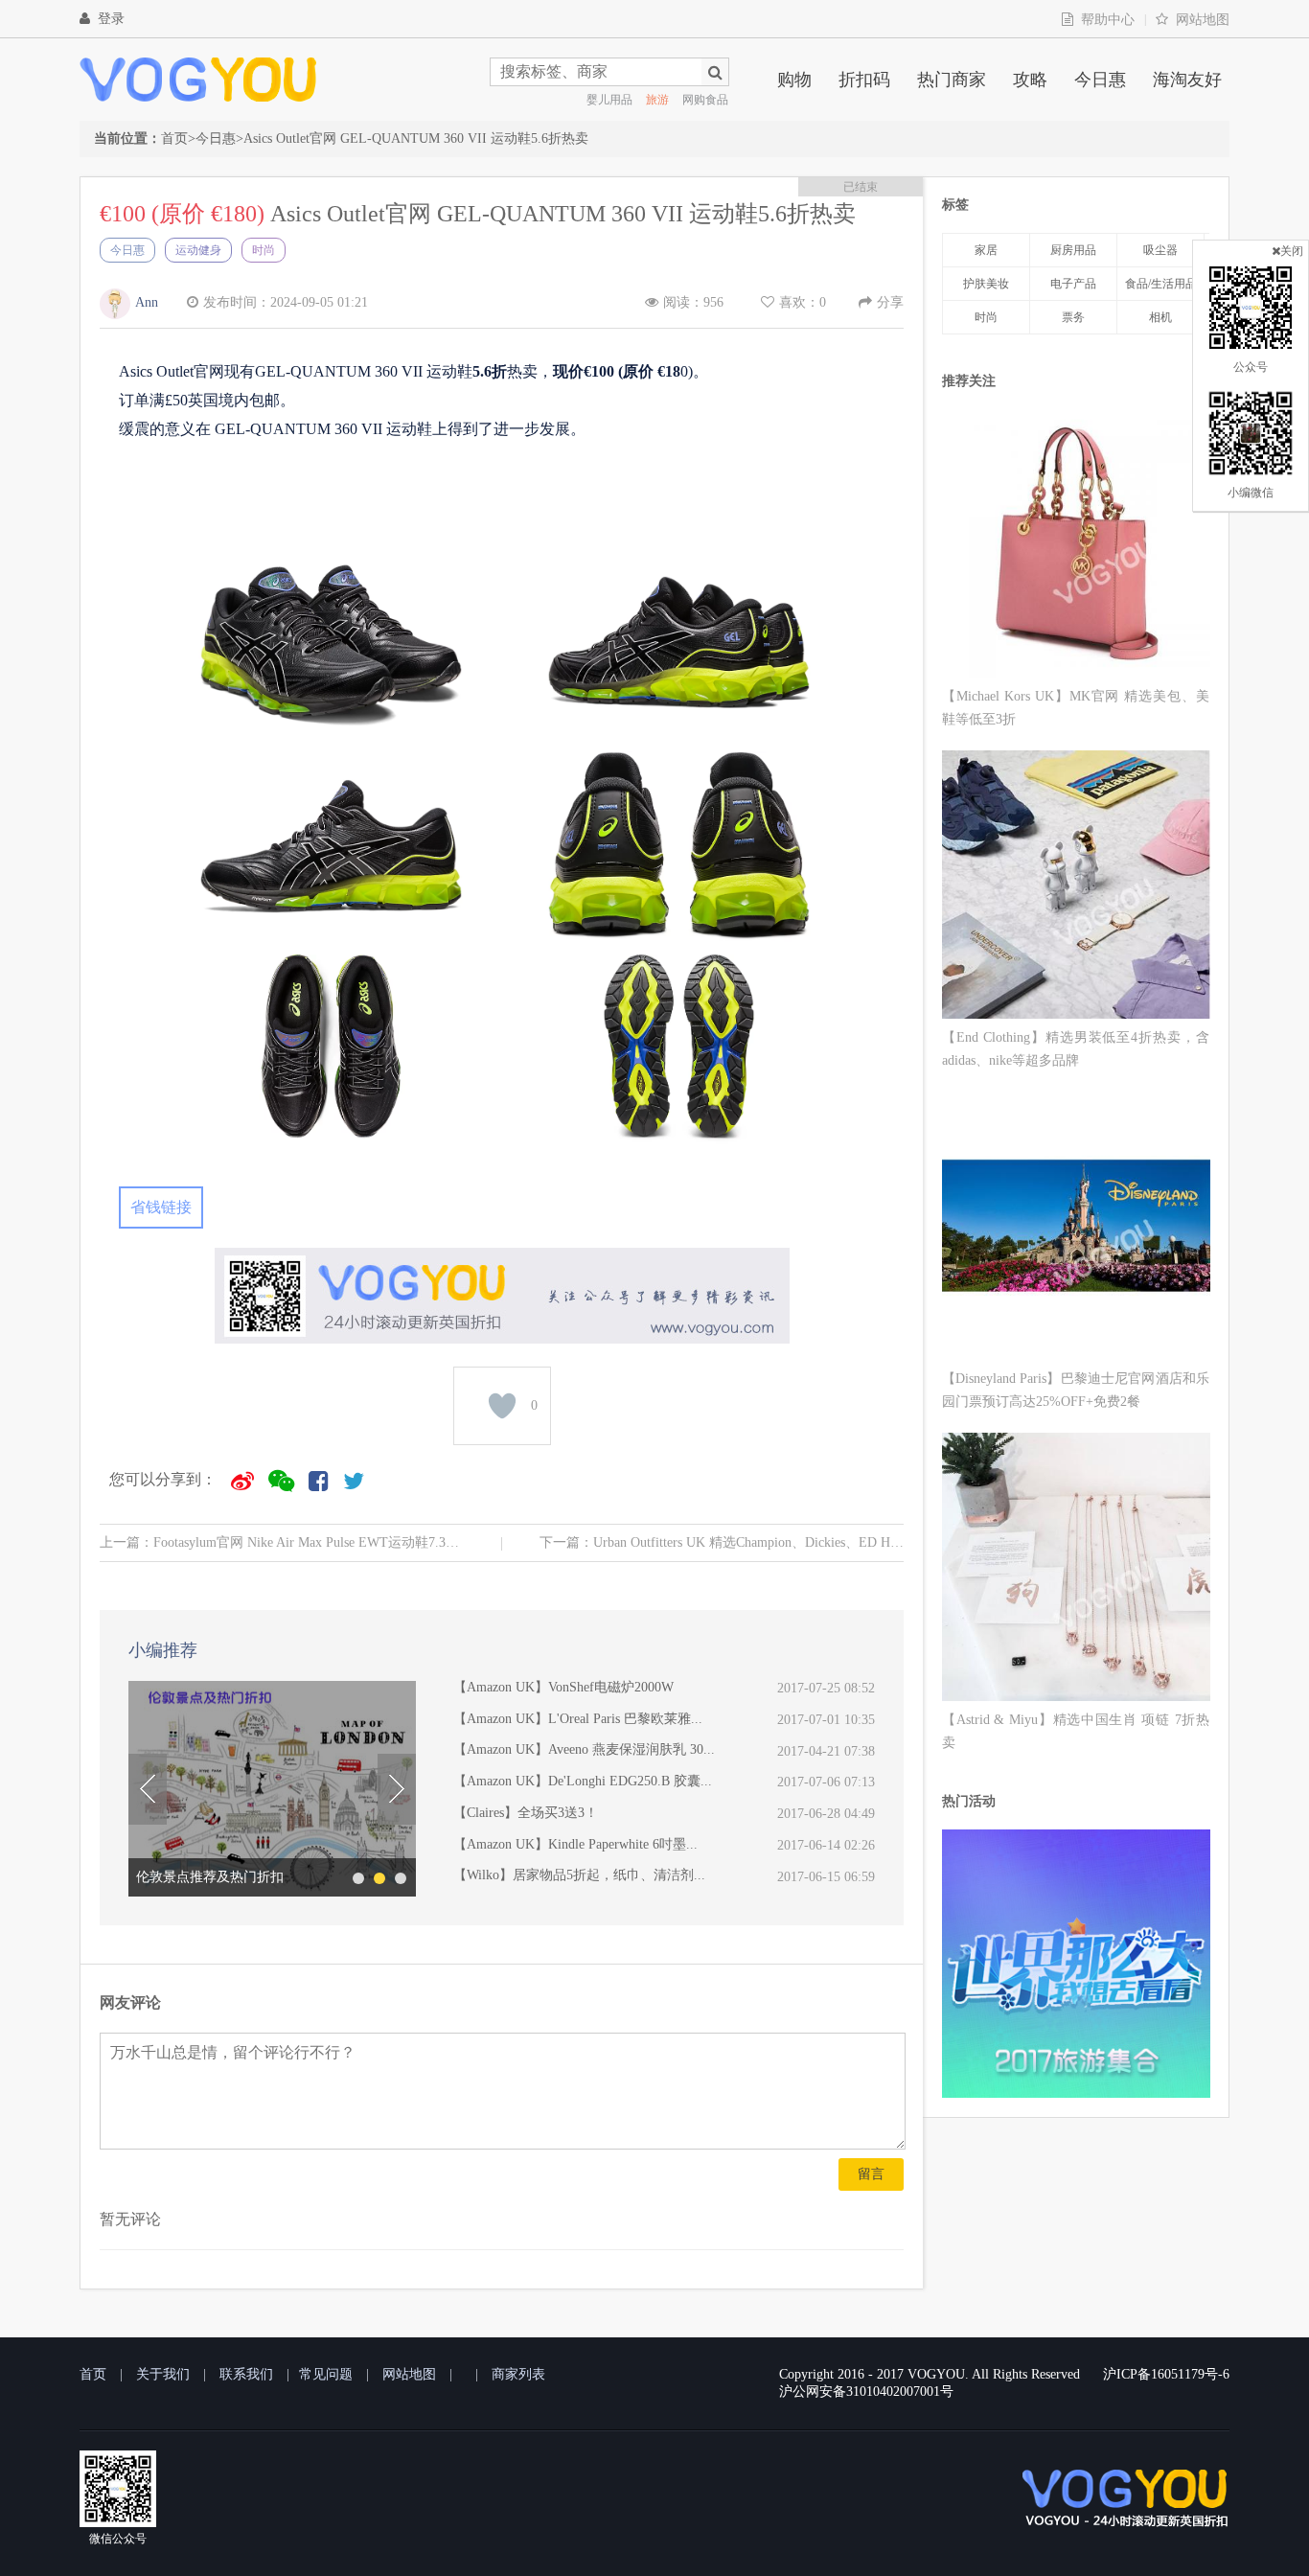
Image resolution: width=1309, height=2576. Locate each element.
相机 (1160, 317)
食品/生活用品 (1161, 284)
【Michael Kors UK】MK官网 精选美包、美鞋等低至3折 (1076, 708)
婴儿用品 (609, 100)
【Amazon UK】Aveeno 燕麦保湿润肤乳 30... (584, 1749)
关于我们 (163, 2374)
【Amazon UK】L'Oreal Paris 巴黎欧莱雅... (578, 1719)
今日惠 (1100, 80)
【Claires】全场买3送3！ (526, 1813)
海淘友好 (1187, 80)
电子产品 (1073, 284)
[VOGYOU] (198, 80)
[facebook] (319, 1481)
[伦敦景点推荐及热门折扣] (272, 1789)
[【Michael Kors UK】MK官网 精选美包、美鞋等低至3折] (1076, 547)
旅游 (657, 100)
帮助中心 (1108, 20)
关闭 (1292, 251)
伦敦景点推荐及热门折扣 (210, 1877)
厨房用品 (1073, 250)
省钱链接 (161, 1207)
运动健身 (198, 250)
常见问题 (326, 2374)
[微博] (242, 1481)
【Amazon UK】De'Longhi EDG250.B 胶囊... (583, 1781)
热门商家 (952, 80)
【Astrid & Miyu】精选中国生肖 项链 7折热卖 (1076, 1731)
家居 (986, 250)
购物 (794, 80)
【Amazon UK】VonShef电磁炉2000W (563, 1687)
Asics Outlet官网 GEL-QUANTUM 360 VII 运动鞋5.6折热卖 (416, 138)
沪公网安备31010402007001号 (866, 2392)
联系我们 (246, 2374)
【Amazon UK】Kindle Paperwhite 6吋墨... (575, 1844)
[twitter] (354, 1481)
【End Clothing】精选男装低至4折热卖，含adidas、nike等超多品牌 (1076, 1049)
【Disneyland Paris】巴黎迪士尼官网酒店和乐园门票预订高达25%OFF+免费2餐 (1076, 1390)
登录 (111, 19)
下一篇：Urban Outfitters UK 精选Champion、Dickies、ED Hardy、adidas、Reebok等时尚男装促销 (722, 1542)
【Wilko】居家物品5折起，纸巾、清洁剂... (579, 1875)
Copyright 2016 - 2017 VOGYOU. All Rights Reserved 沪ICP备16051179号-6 (1004, 2374)
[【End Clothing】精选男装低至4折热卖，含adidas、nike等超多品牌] (1076, 888)
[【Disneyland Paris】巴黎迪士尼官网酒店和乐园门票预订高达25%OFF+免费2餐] (1076, 1229)
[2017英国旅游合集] (1076, 2093)
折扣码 (864, 80)
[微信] (281, 1481)
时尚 (264, 250)
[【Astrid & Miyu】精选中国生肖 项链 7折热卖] (1076, 1570)
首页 (174, 138)
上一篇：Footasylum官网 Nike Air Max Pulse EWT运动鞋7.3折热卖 (282, 1542)
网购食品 (705, 100)
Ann (147, 302)
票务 (1073, 317)
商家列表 (518, 2374)
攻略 (1030, 80)
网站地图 (1203, 20)
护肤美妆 (986, 284)
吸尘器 (1160, 250)
